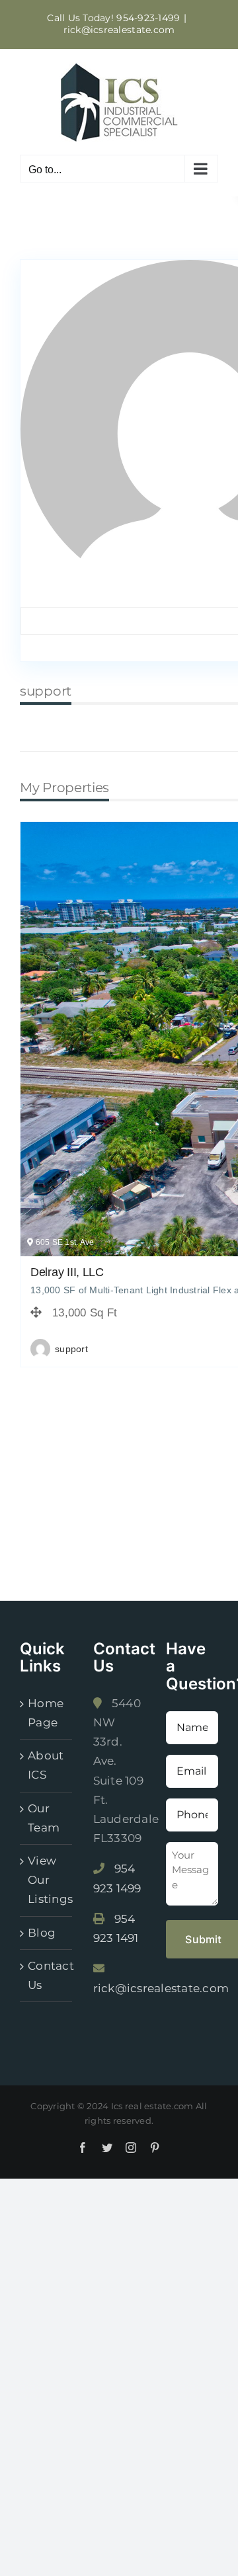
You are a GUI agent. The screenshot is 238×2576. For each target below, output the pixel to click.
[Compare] (141, 1350)
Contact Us (47, 1975)
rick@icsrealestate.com (119, 30)
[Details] (117, 1350)
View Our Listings (47, 1880)
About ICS (46, 1765)
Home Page (46, 1713)
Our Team (44, 1818)
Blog (42, 1933)
